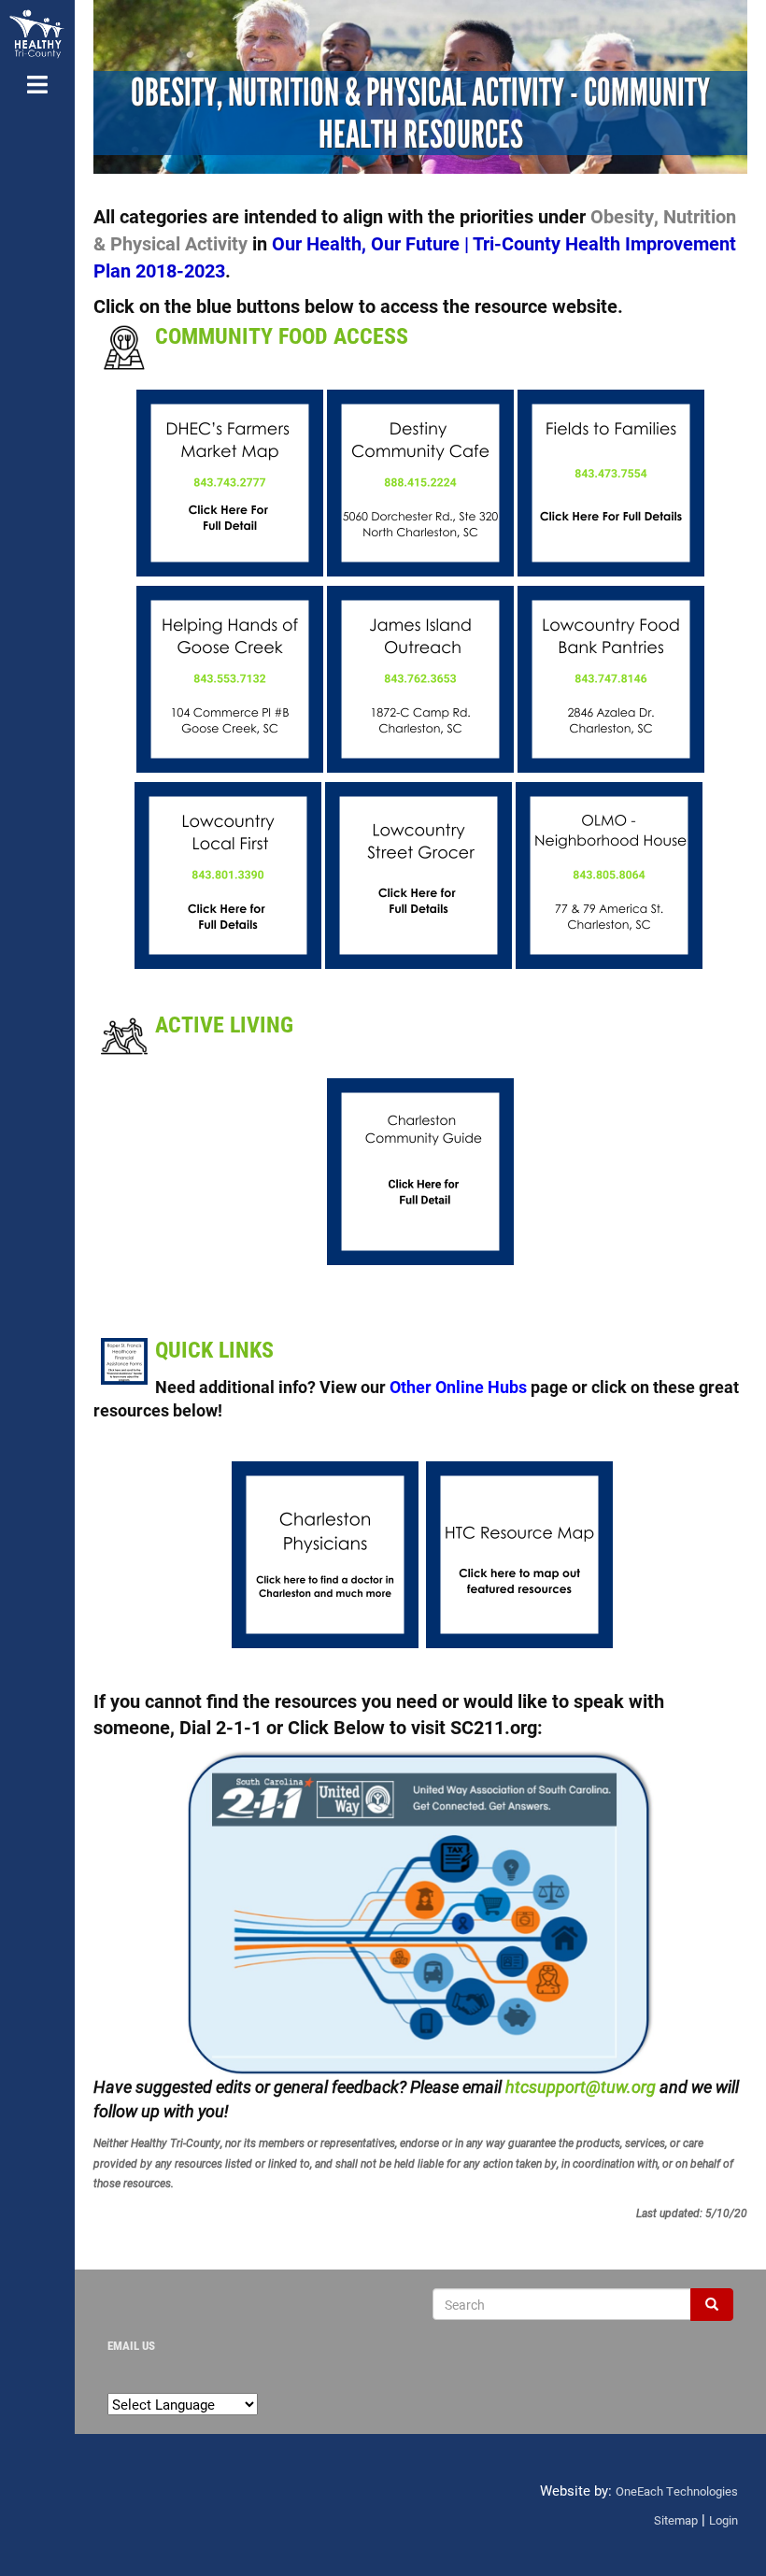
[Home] (37, 34)
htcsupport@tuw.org (581, 2086)
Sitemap (676, 2520)
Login (723, 2520)
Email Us (131, 2345)
